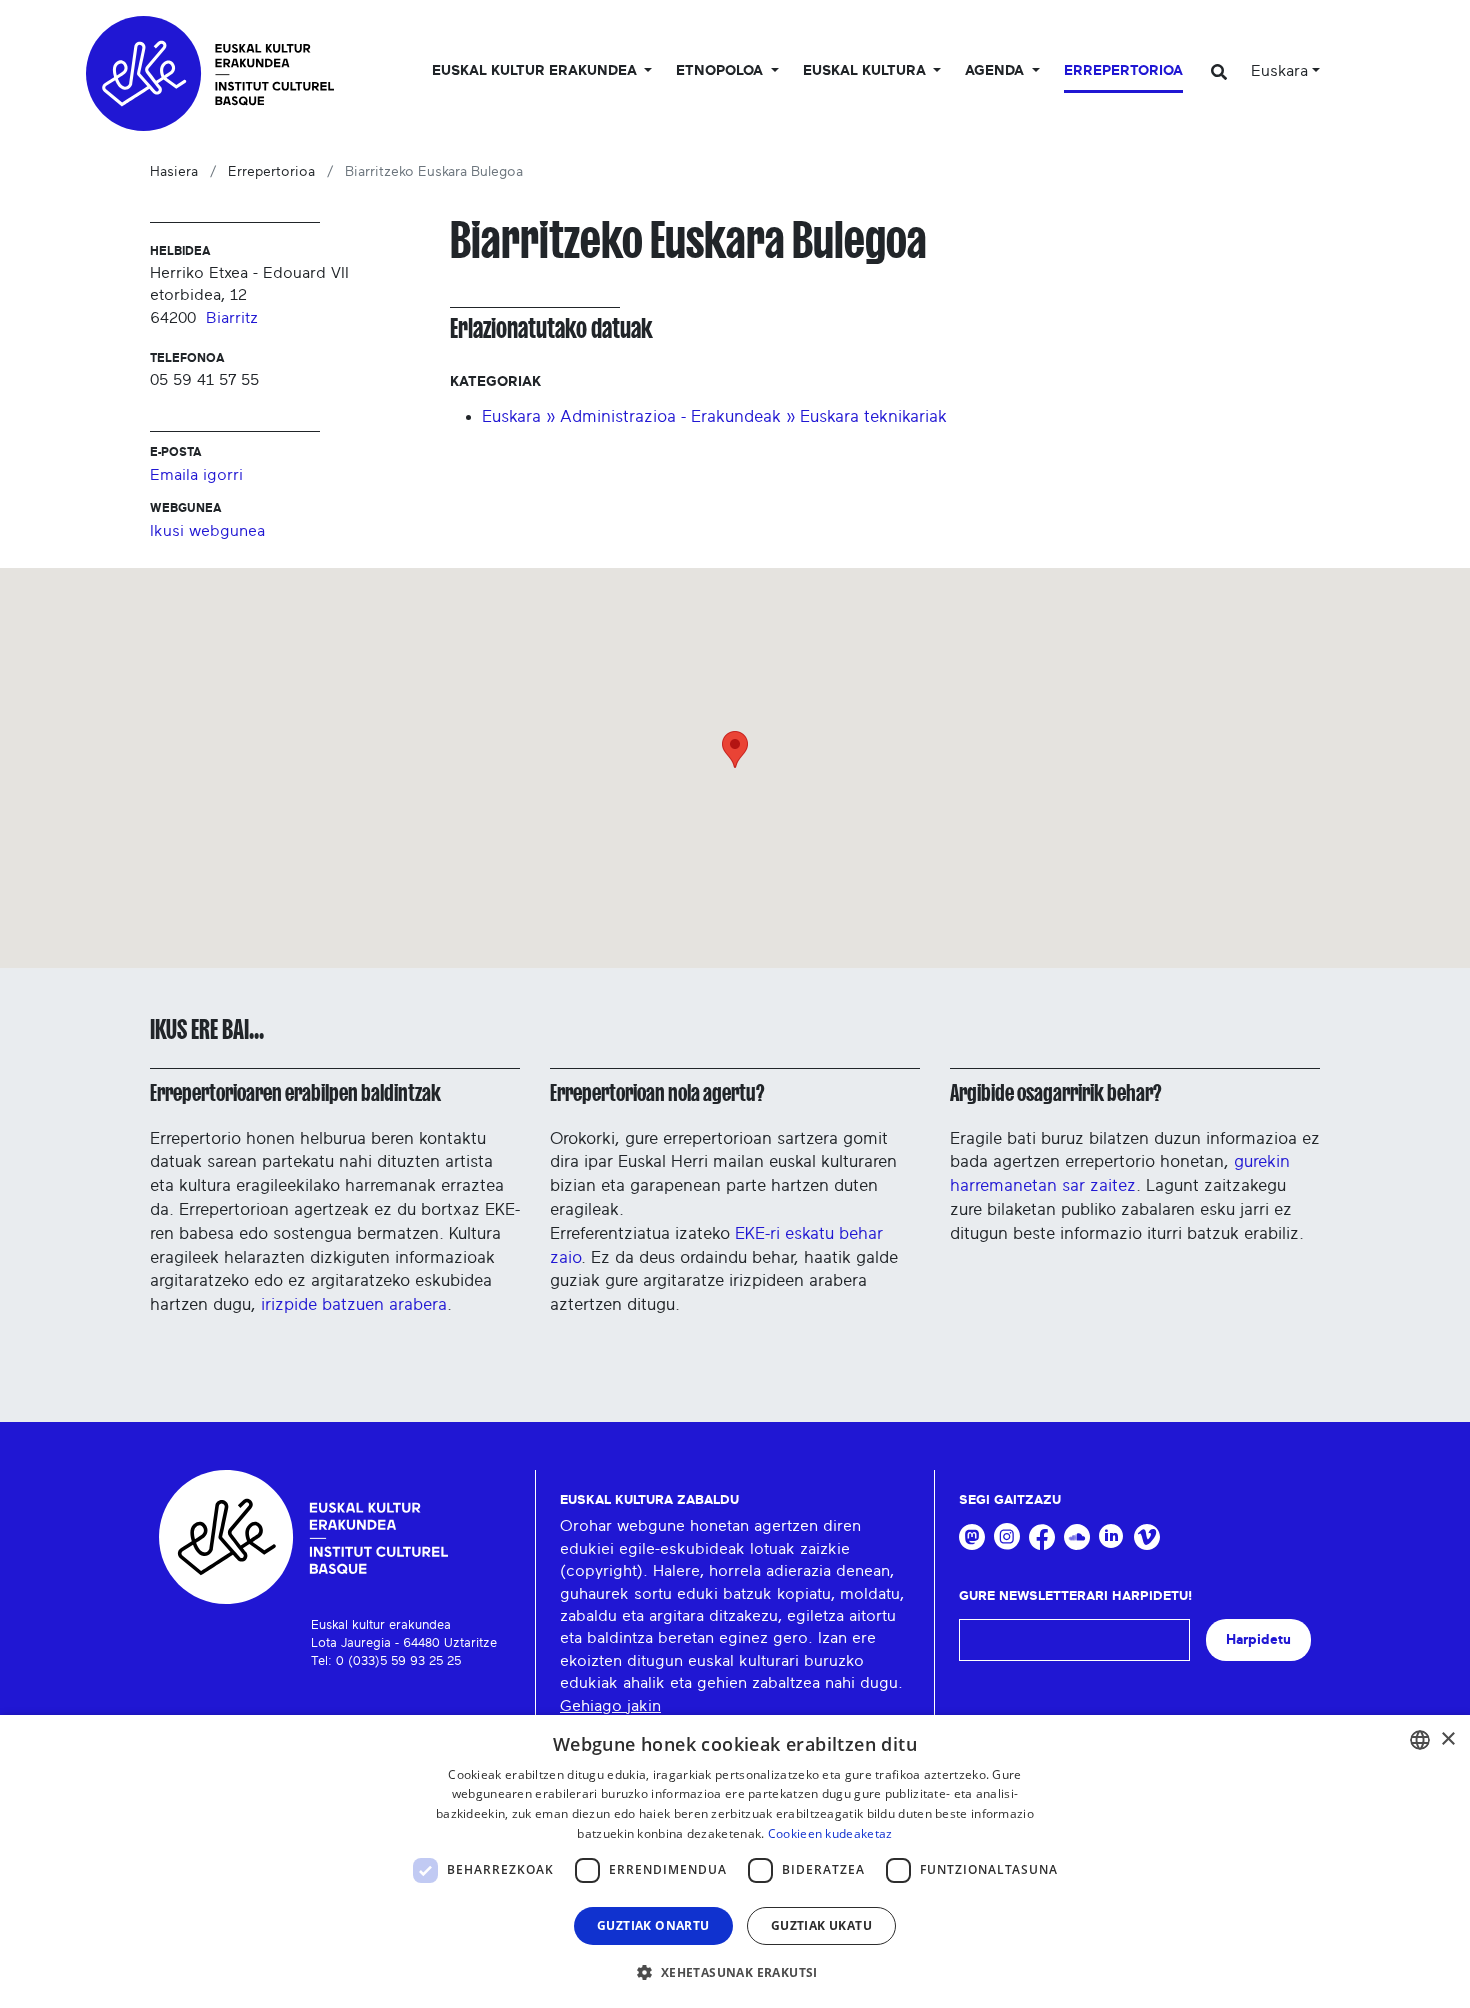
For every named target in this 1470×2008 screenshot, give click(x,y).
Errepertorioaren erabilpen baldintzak (295, 1093)
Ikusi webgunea (207, 531)
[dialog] (735, 1861)
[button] (734, 1972)
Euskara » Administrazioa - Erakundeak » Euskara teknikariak (714, 416)
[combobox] (1420, 1740)
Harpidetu (1258, 1639)
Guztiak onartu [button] (653, 1925)
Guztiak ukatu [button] (821, 1925)
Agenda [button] (996, 71)
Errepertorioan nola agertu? (657, 1093)
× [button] (1447, 1739)
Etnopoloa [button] (721, 71)
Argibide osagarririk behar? (1055, 1093)
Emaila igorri (196, 475)
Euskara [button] (1279, 71)
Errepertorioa (1123, 71)
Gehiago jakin (610, 1706)
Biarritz (232, 318)
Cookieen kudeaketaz (830, 1833)
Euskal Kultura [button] (866, 71)
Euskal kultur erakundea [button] (536, 71)
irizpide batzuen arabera (354, 1304)
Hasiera (174, 172)
